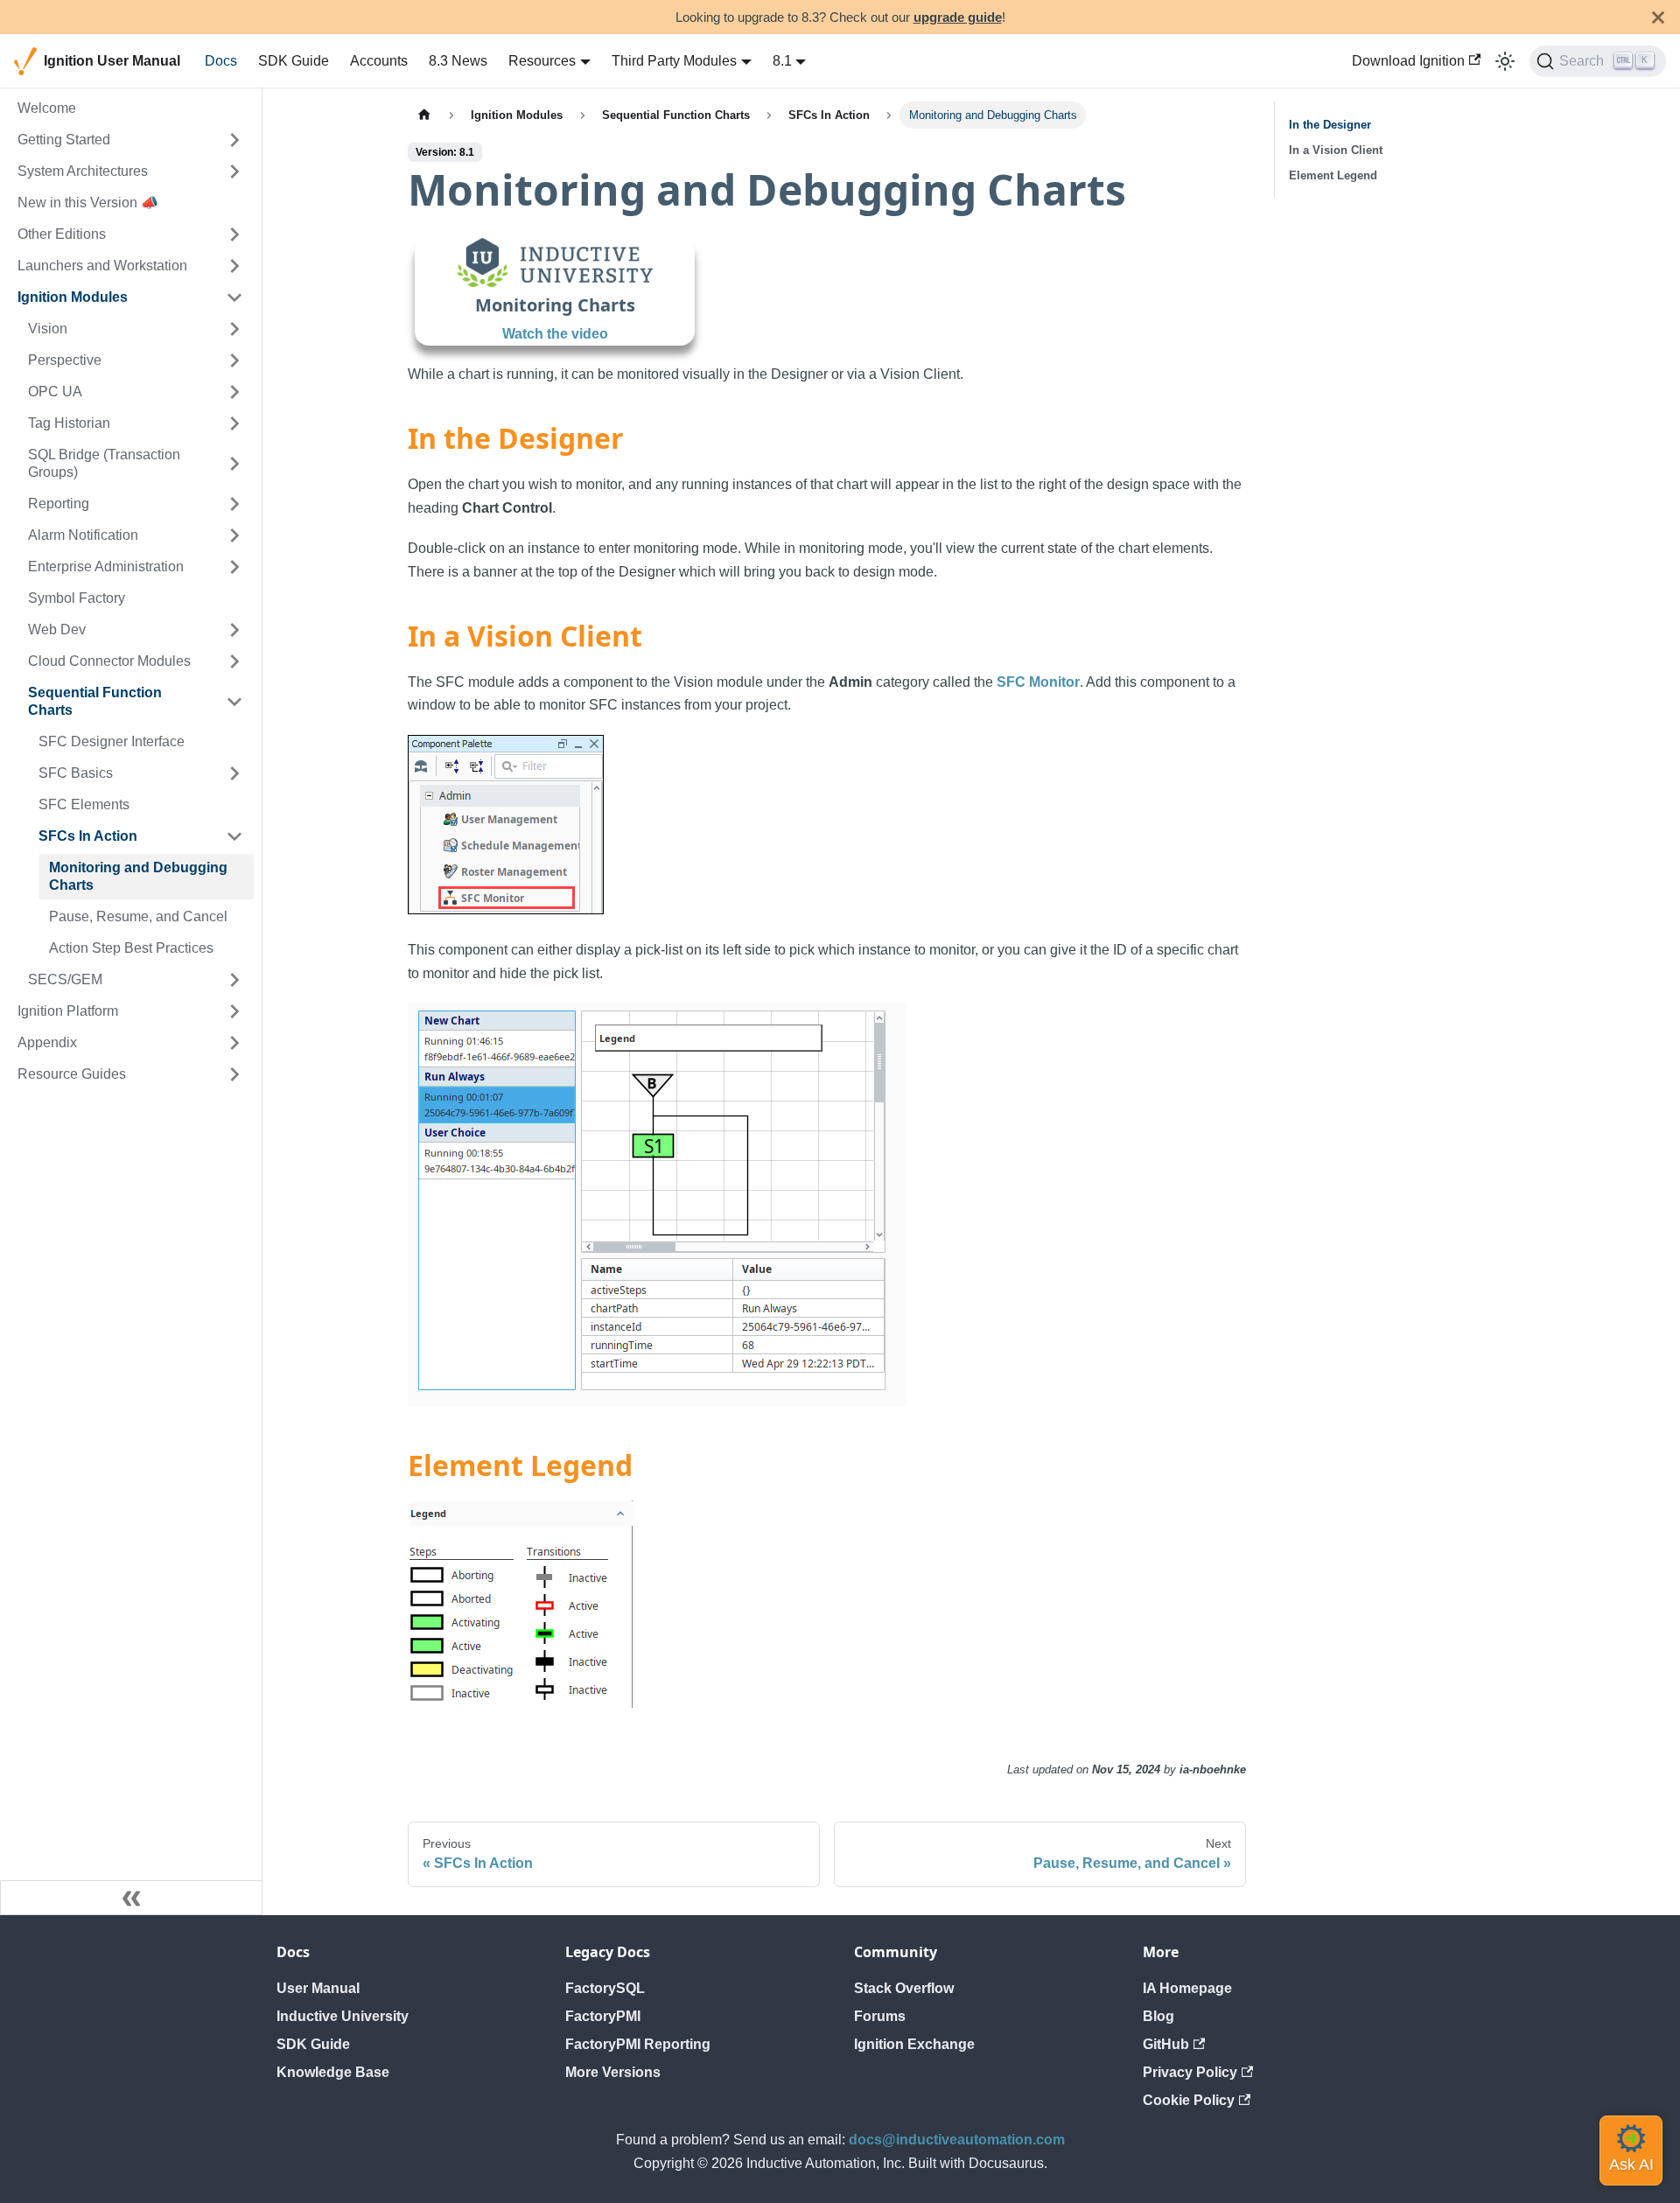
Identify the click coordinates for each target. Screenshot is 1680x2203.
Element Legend (1333, 175)
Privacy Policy (1190, 2072)
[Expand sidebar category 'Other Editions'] (234, 234)
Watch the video (555, 334)
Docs (221, 61)
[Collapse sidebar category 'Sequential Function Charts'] (234, 702)
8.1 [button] (782, 61)
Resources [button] (542, 61)
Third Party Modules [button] (674, 61)
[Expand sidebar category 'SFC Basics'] (234, 773)
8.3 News (458, 61)
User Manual (318, 1988)
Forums (880, 2016)
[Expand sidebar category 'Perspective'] (234, 360)
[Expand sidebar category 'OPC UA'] (234, 392)
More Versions (613, 2072)
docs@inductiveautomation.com (957, 2140)
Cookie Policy (1189, 2100)
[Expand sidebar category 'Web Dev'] (234, 630)
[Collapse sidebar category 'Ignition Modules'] (234, 297)
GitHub (1166, 2044)
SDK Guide (294, 61)
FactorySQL (605, 1988)
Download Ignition (1408, 61)
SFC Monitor (1038, 682)
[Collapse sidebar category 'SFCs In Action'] (234, 836)
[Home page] (424, 115)
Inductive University (343, 2016)
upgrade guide (958, 17)
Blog (1158, 2016)
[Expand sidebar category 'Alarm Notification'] (234, 535)
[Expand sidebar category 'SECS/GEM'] (234, 980)
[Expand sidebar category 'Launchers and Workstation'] (234, 266)
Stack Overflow (904, 1988)
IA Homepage (1187, 1988)
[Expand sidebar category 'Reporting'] (234, 504)
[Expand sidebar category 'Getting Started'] (234, 140)
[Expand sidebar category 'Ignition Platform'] (234, 1011)
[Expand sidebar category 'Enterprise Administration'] (234, 567)
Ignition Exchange (914, 2044)
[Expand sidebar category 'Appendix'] (234, 1043)
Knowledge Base (333, 2072)
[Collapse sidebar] (131, 1898)
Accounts (379, 61)
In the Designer (1330, 125)
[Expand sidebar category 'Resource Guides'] (234, 1074)
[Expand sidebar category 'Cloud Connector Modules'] (234, 661)
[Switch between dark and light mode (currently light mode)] (1505, 61)
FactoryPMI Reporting (638, 2044)
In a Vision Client (1336, 150)
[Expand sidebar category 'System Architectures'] (234, 171)
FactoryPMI (603, 2016)
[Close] (1658, 17)
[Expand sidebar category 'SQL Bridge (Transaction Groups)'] (234, 464)
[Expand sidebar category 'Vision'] (234, 329)
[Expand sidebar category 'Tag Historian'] (234, 423)
